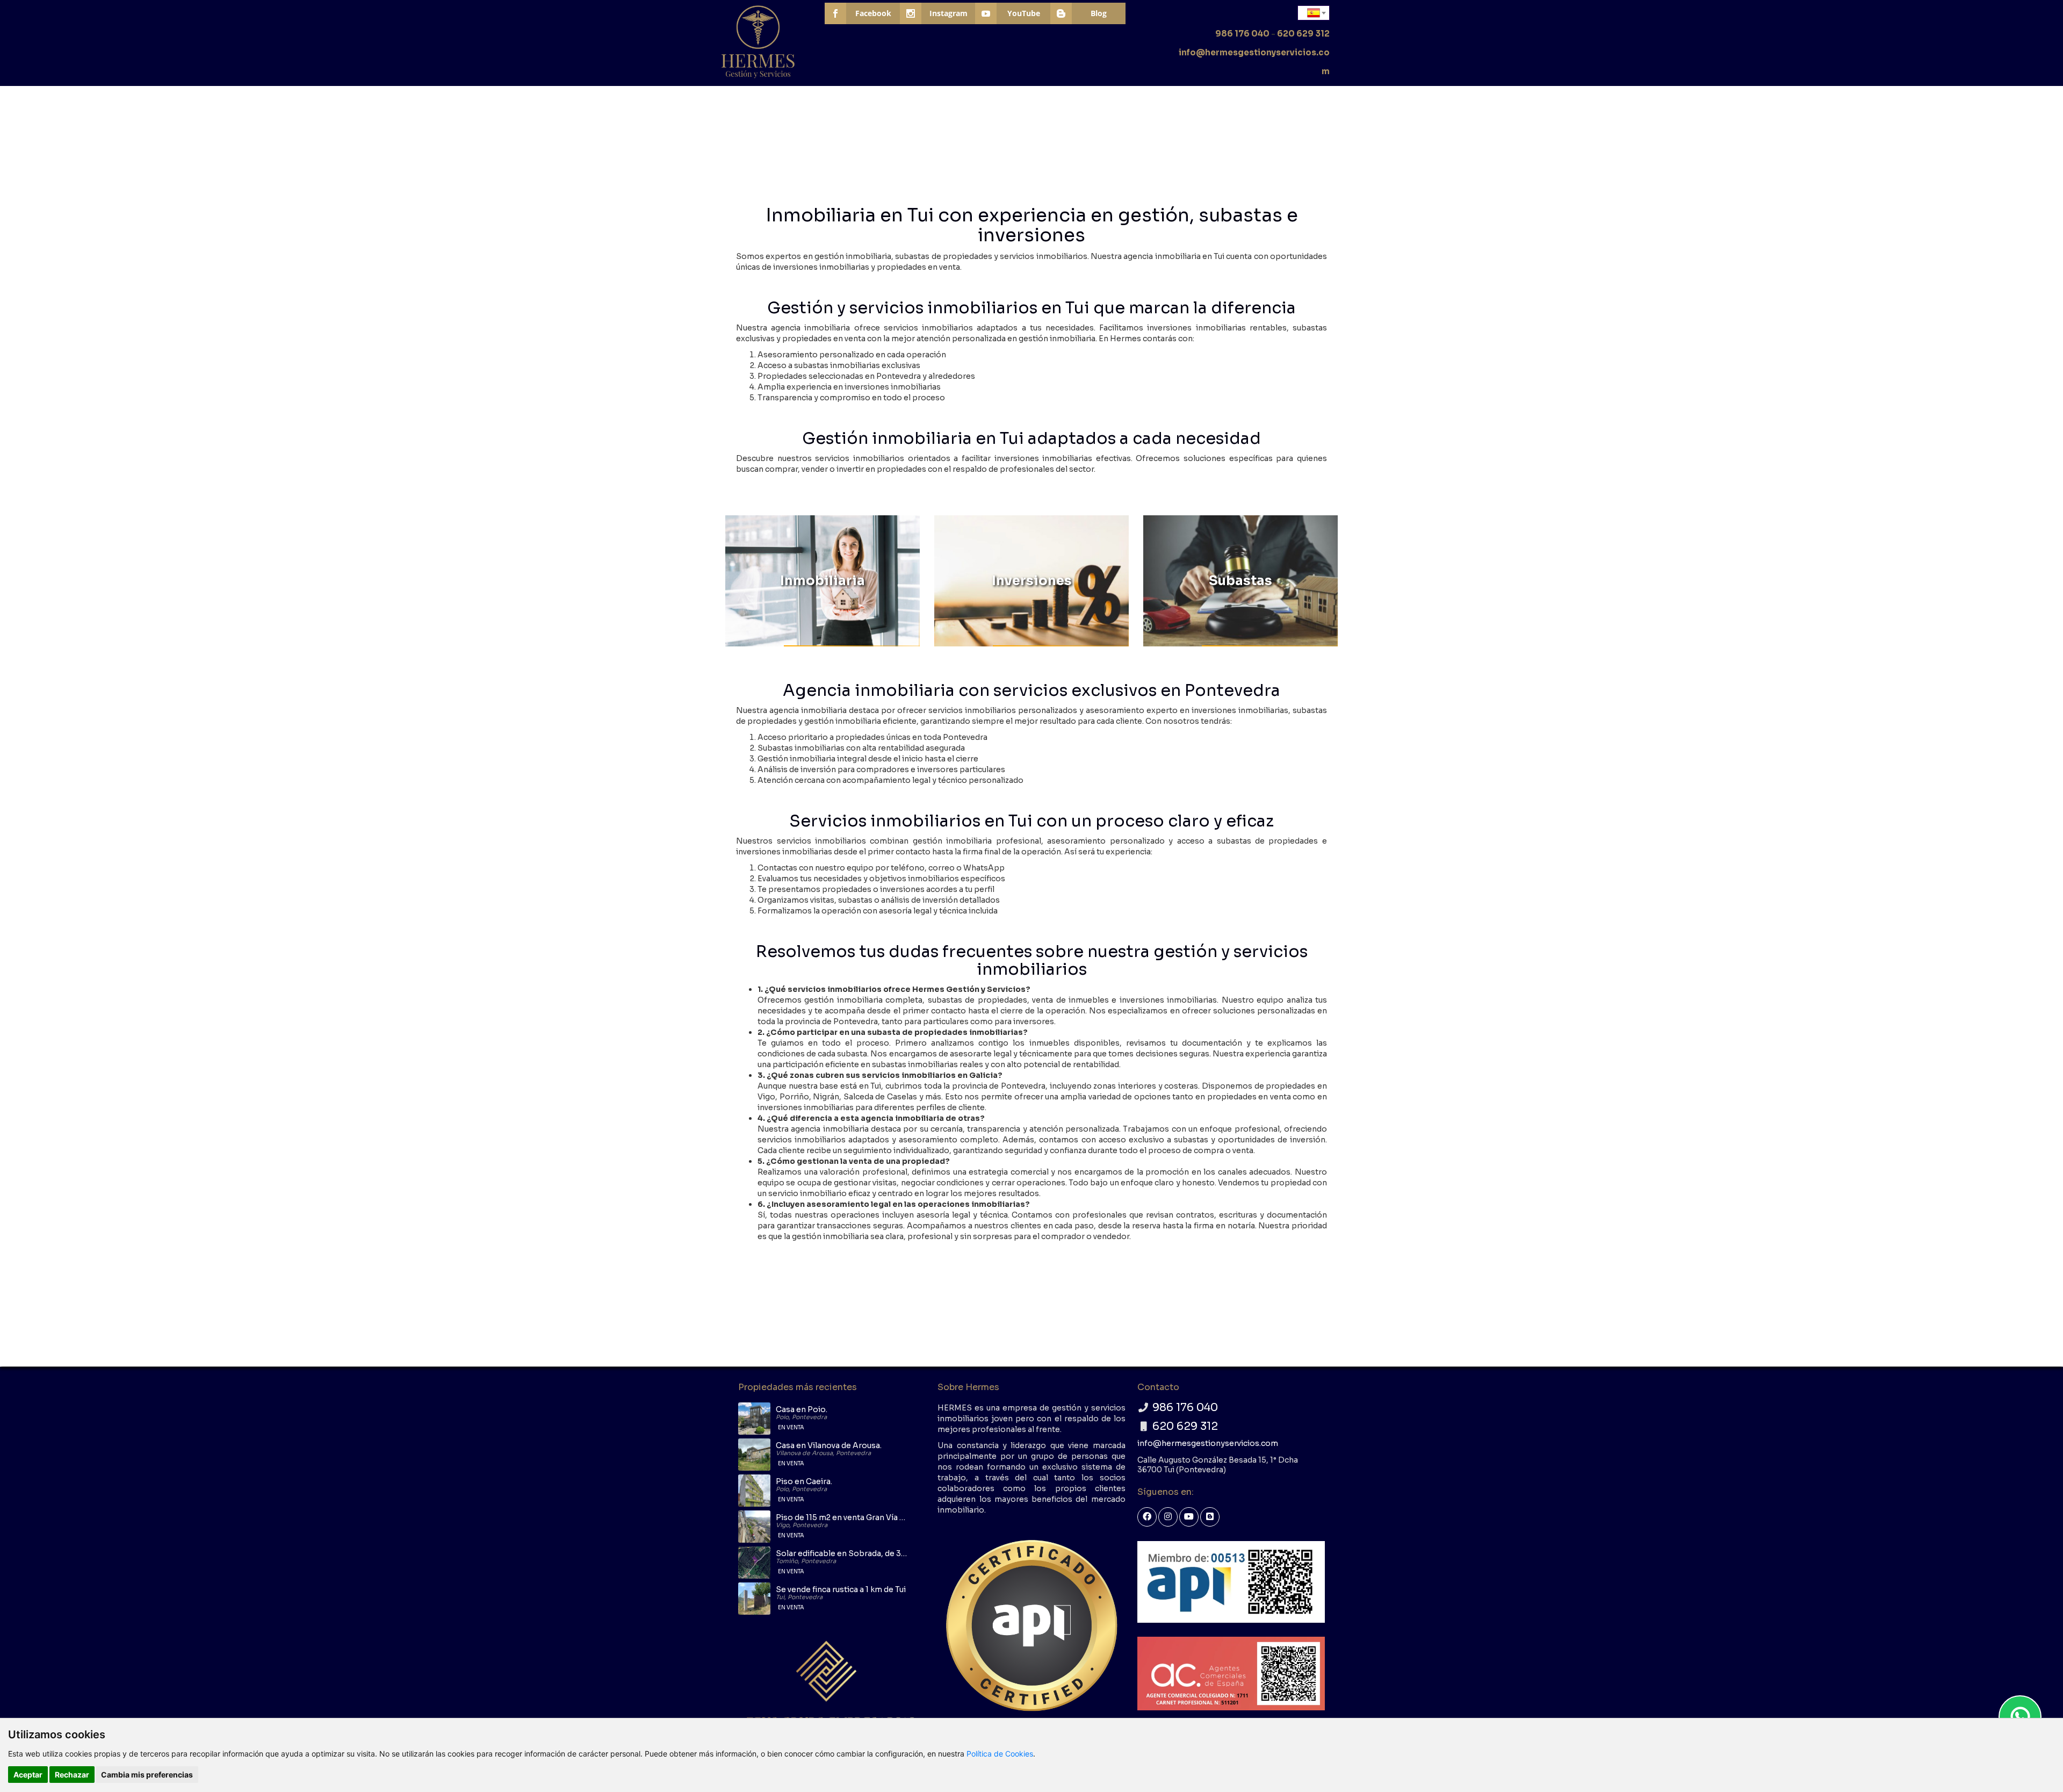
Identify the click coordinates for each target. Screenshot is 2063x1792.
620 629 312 (1303, 34)
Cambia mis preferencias (147, 1775)
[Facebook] (1147, 1517)
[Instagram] (1168, 1517)
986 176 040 (1242, 34)
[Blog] (1210, 1517)
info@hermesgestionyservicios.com (1208, 1443)
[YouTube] (1189, 1517)
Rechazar (72, 1775)
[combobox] (1314, 13)
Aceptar (28, 1775)
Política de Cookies (1000, 1754)
